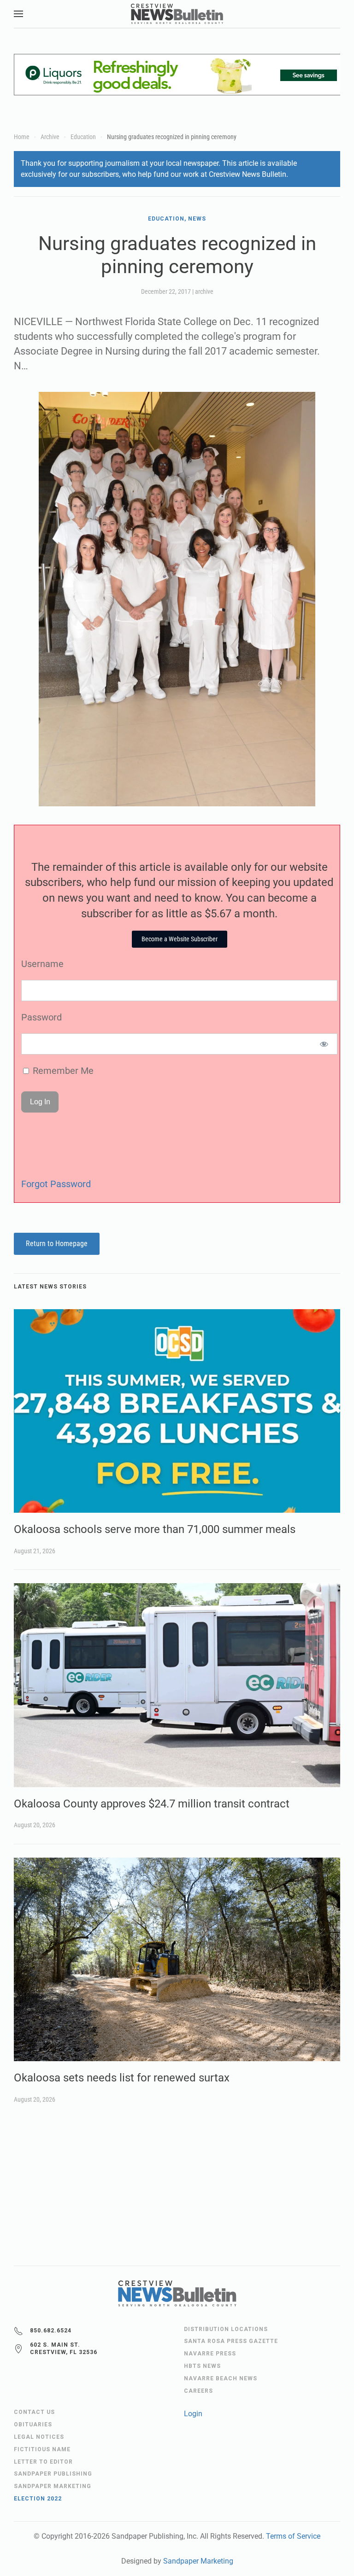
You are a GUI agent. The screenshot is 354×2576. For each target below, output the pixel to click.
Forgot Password (56, 1184)
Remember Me (62, 1071)
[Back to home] (177, 14)
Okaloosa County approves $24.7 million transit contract (152, 1804)
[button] (18, 14)
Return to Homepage (57, 1244)
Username (42, 964)
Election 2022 (38, 2499)
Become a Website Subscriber (180, 939)
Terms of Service (293, 2536)
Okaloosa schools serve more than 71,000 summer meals (155, 1529)
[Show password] (324, 1044)
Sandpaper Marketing (198, 2561)
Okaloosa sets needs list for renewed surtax (122, 2078)
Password (41, 1017)
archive (204, 291)
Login (193, 2414)
